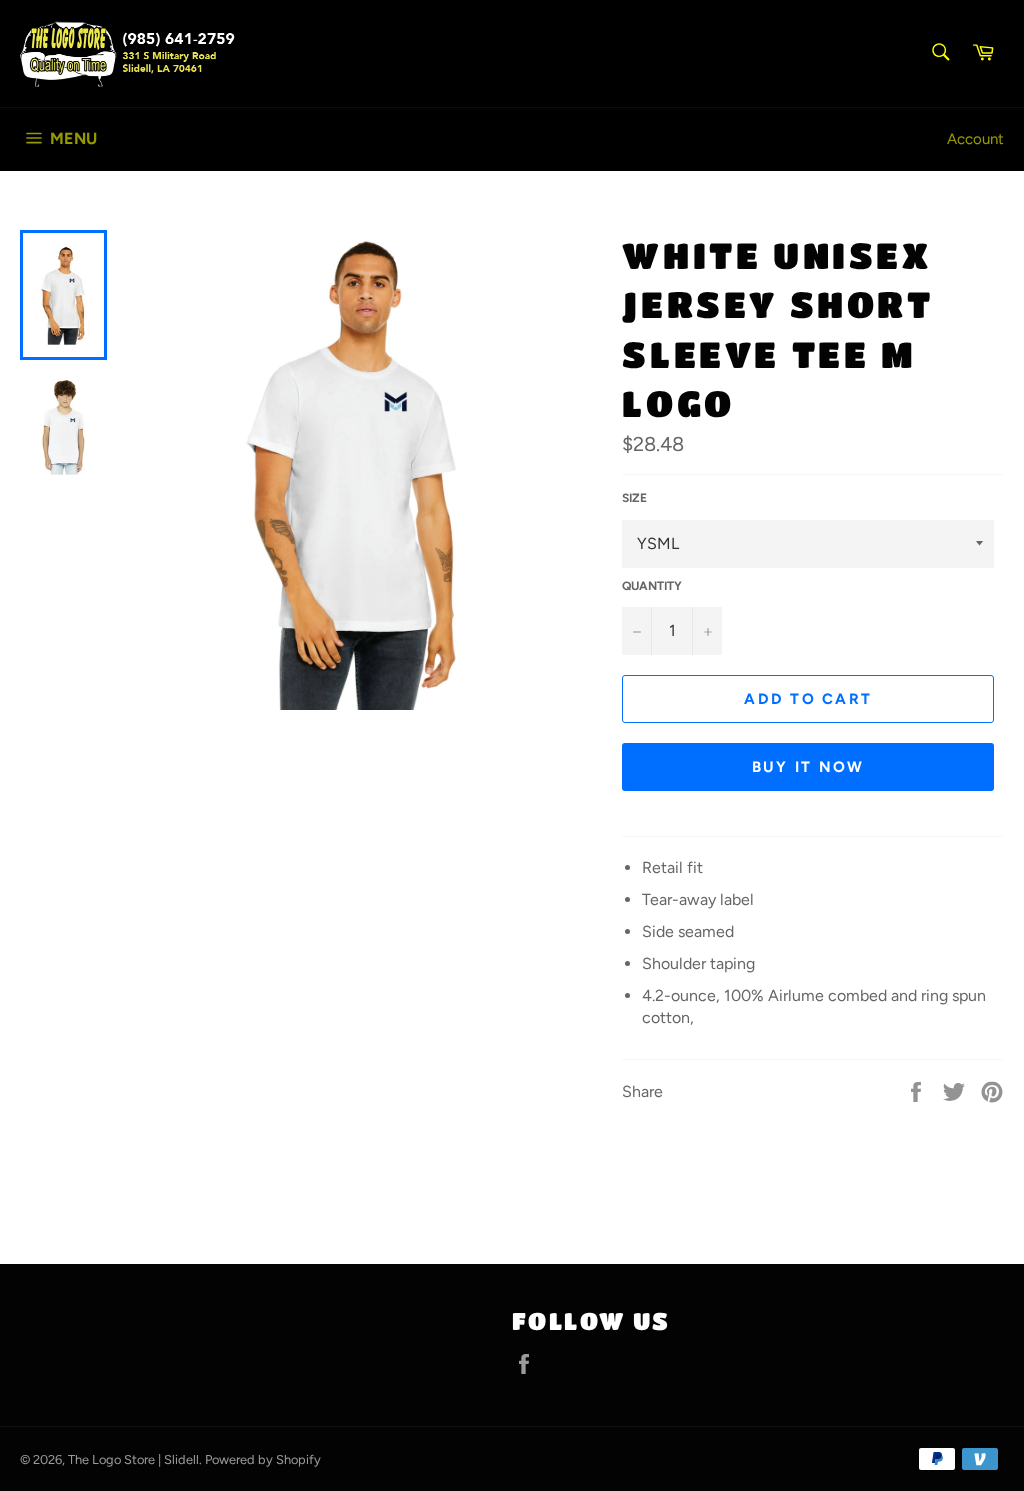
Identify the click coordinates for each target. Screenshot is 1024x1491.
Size (634, 498)
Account (975, 139)
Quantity (652, 586)
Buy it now (808, 767)
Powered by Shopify (263, 1459)
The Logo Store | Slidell (133, 1459)
